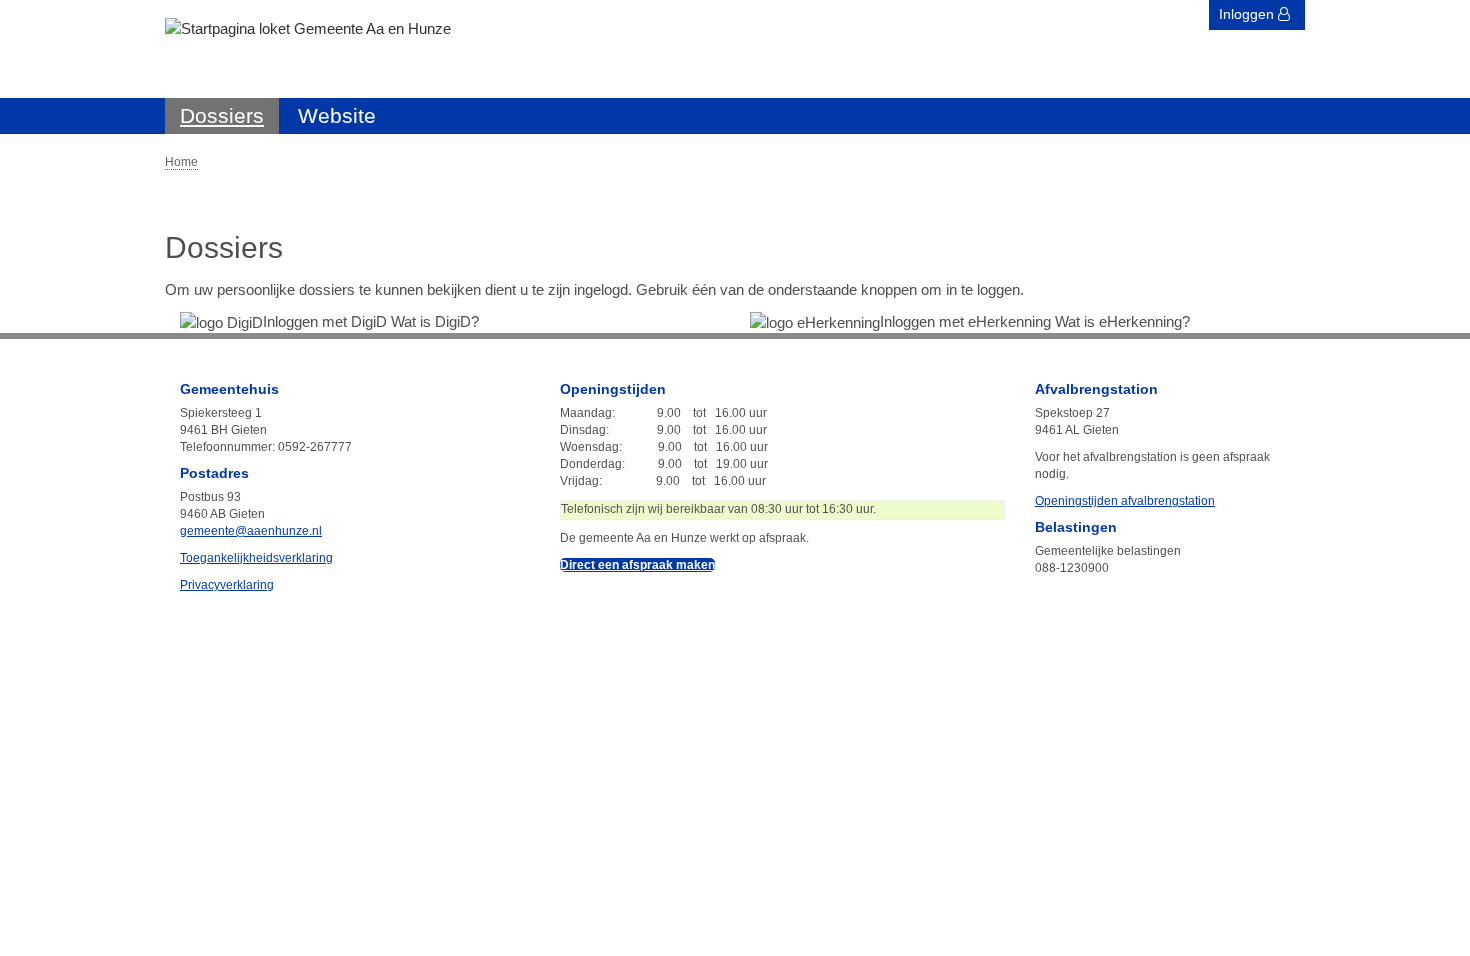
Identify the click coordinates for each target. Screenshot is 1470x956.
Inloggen (1248, 14)
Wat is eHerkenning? (1122, 321)
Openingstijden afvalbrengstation (1125, 501)
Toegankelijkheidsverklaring (256, 558)
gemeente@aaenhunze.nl (251, 531)
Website (337, 115)
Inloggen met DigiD (327, 321)
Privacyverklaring (227, 585)
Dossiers (222, 115)
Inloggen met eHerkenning (967, 321)
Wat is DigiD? (435, 321)
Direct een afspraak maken (637, 565)
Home (181, 162)
